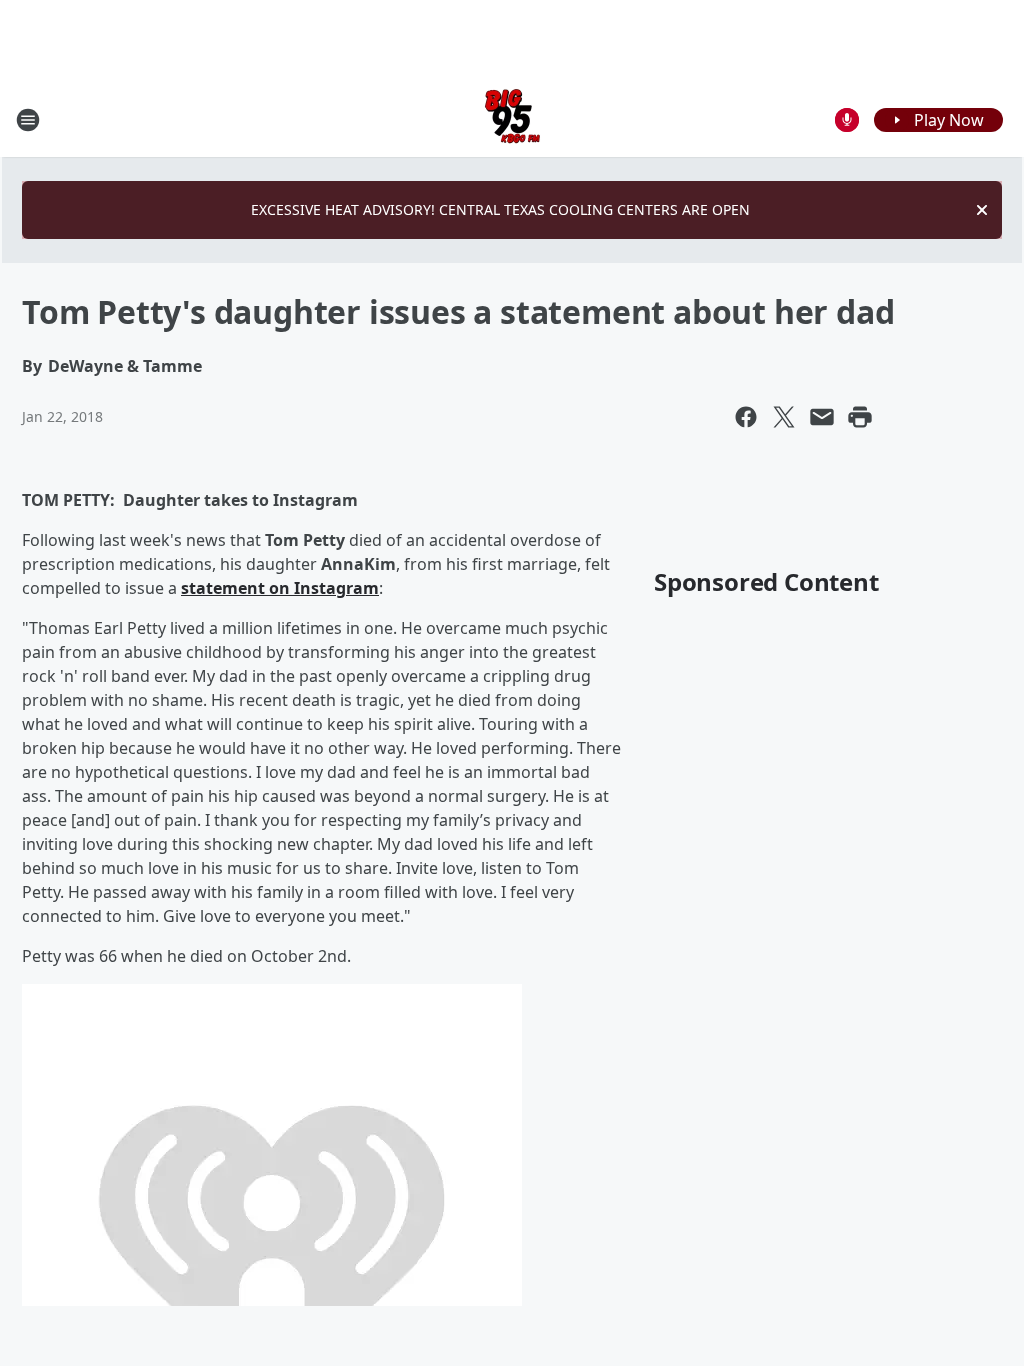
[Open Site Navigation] (28, 120)
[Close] (982, 210)
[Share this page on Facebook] (746, 417)
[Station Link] (512, 119)
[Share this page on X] (784, 417)
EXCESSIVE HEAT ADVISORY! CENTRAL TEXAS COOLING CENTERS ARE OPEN (500, 209)
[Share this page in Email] (822, 417)
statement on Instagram (280, 588)
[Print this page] (860, 417)
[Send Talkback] (847, 120)
